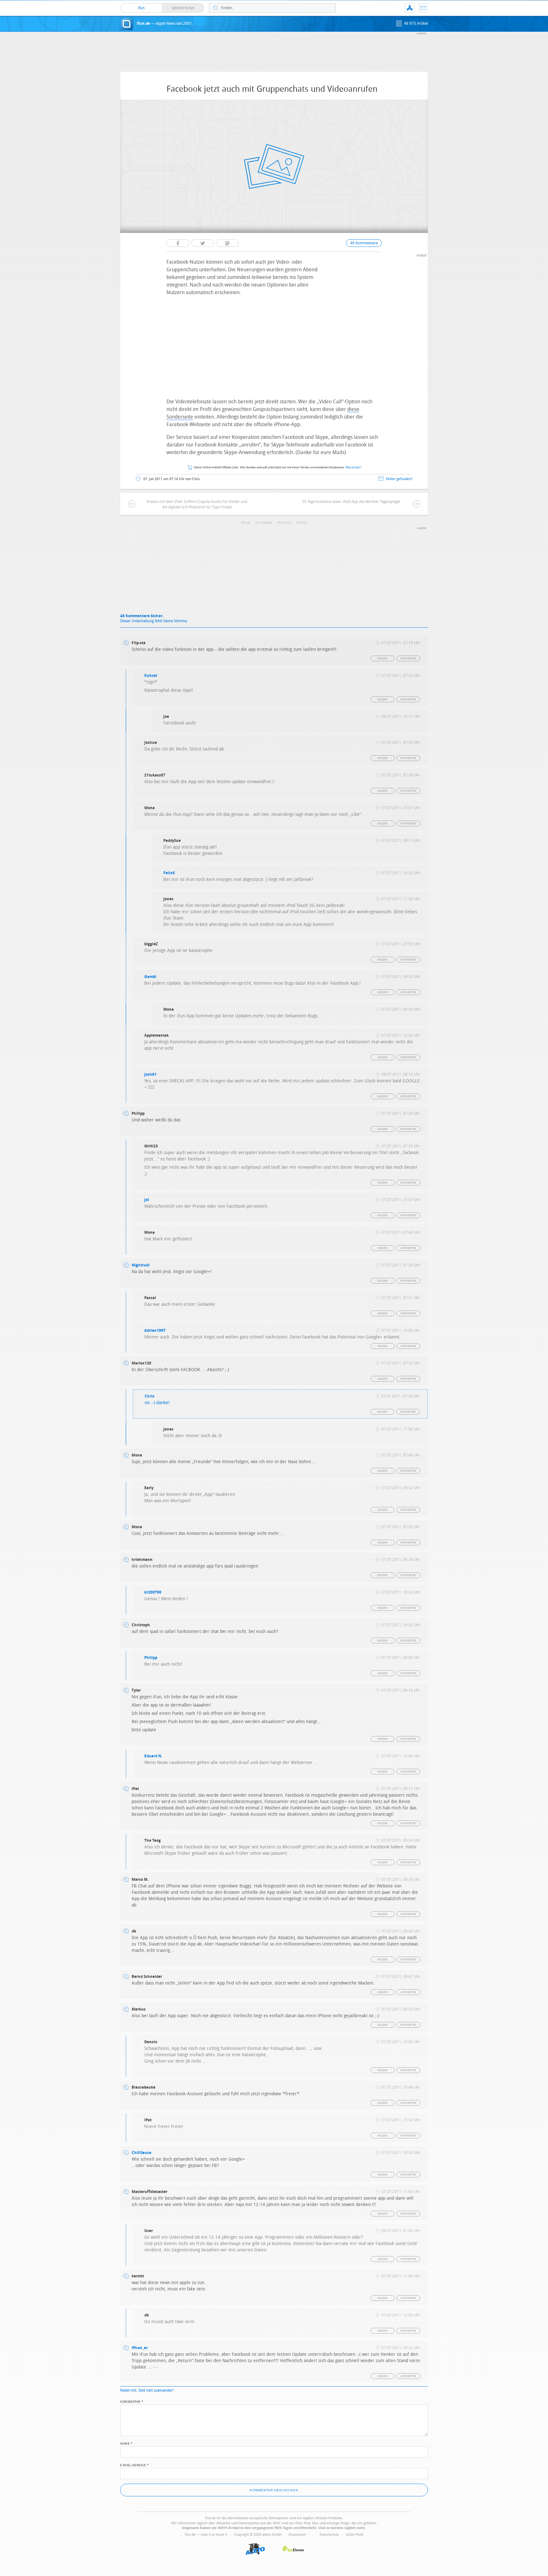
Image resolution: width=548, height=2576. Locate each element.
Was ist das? (354, 468)
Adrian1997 (155, 1331)
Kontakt (423, 8)
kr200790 (153, 1592)
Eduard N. (153, 1756)
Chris (150, 1396)
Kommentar (132, 2401)
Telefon (285, 523)
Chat (247, 523)
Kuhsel (151, 676)
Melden (382, 659)
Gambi (150, 977)
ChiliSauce (141, 2153)
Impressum (297, 2535)
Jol (147, 1200)
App (410, 8)
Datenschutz (329, 2535)
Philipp (151, 1658)
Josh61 (150, 1074)
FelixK (169, 873)
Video (303, 523)
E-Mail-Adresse (134, 2465)
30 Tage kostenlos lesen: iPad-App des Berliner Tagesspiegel (351, 502)
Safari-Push (355, 2535)
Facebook (265, 523)
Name (126, 2443)
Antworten (408, 659)
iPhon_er (140, 2348)
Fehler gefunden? (399, 479)
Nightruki (141, 1265)
